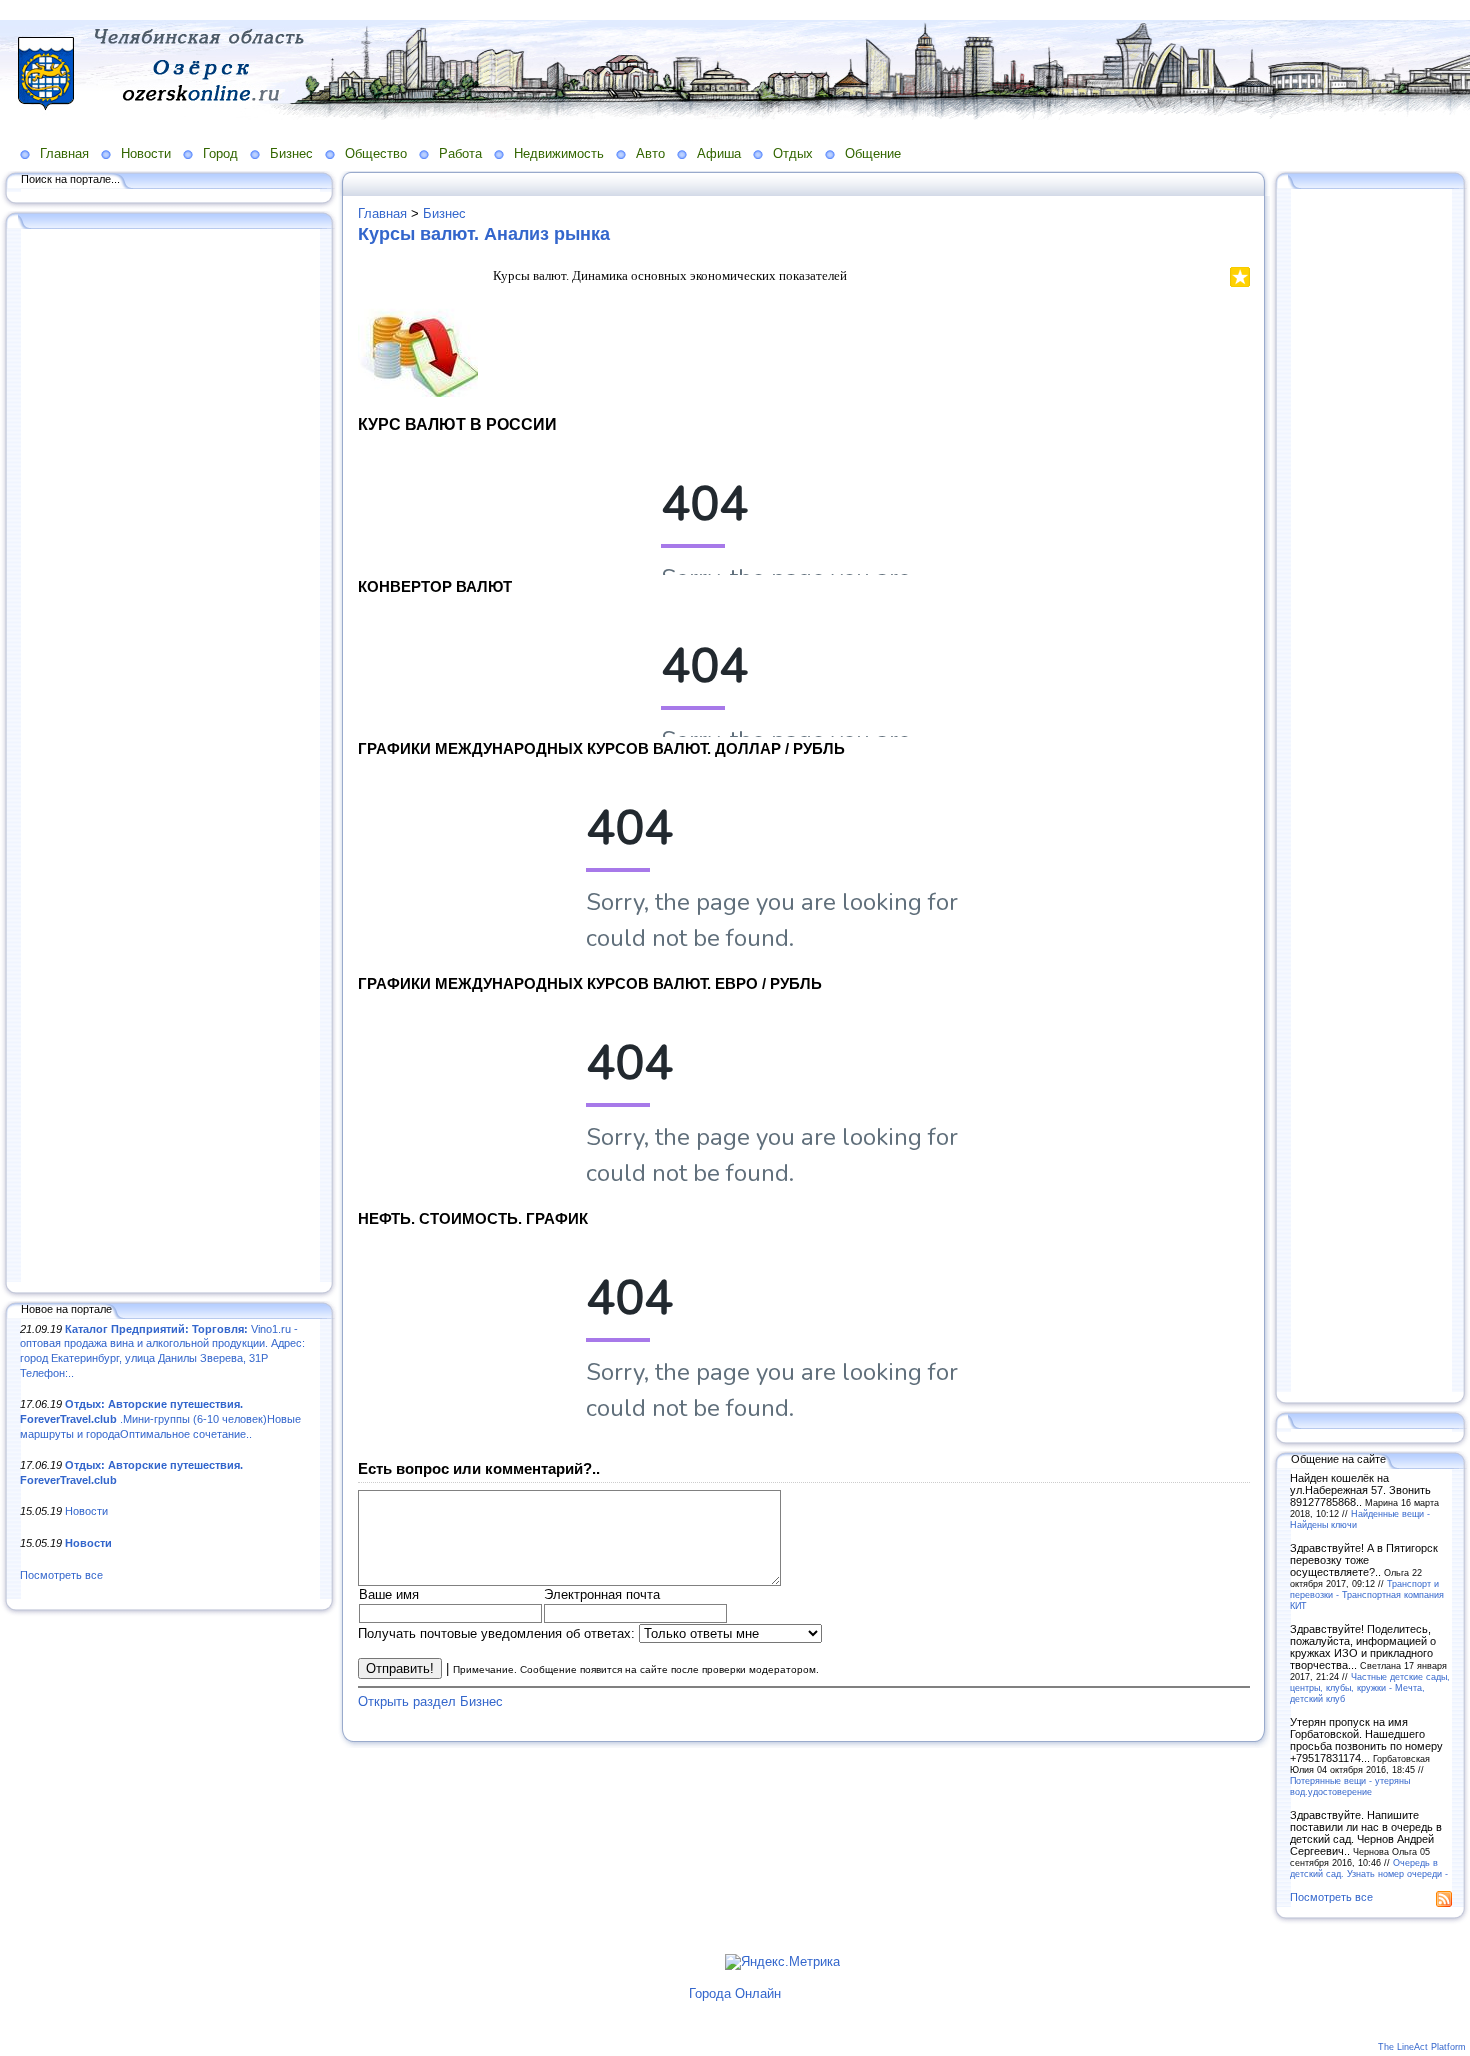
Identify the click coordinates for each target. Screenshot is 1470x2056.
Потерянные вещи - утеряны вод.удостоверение (1350, 1786)
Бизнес (291, 153)
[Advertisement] (170, 757)
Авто (650, 153)
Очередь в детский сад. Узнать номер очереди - (1369, 1868)
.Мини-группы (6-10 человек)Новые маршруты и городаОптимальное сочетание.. (160, 1418)
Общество (376, 153)
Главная (64, 153)
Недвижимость (559, 153)
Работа (460, 153)
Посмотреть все (61, 1575)
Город (220, 153)
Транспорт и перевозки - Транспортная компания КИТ (1367, 1594)
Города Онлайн (735, 1993)
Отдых (793, 153)
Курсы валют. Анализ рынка (484, 234)
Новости (146, 153)
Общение (873, 153)
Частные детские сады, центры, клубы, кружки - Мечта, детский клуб (1370, 1687)
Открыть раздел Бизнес (430, 1701)
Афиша (719, 153)
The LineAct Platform (1422, 2047)
